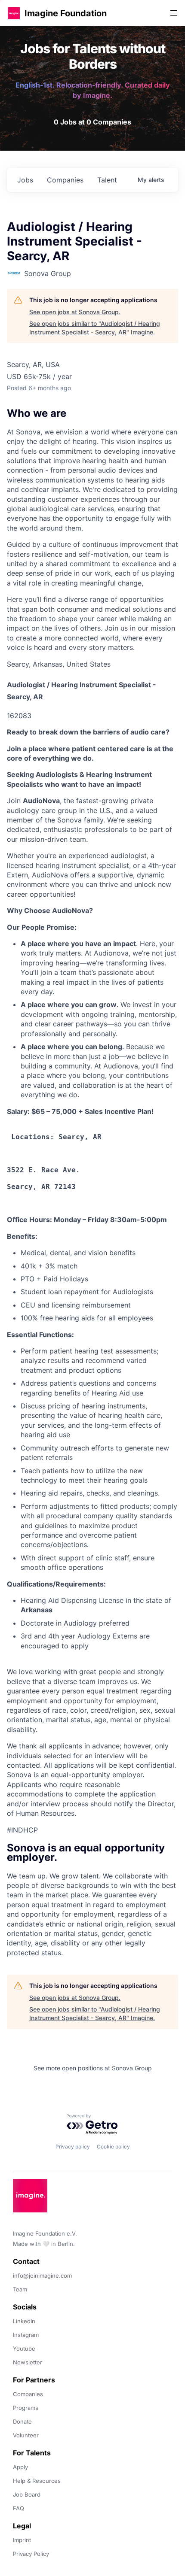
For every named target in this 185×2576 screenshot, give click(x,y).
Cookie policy (113, 2147)
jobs (25, 180)
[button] (14, 13)
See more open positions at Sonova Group (93, 2068)
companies (65, 180)
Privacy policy (73, 2147)
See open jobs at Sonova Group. (75, 312)
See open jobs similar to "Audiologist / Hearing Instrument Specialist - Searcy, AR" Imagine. (95, 328)
